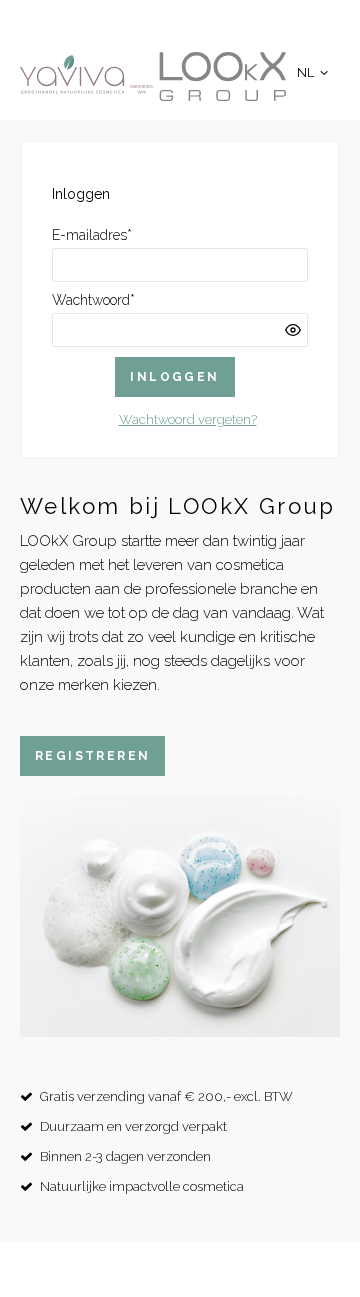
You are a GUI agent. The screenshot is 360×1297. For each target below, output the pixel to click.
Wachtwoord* (93, 300)
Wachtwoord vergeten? (188, 419)
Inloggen (174, 377)
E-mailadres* (92, 235)
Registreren (92, 756)
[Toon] (293, 330)
